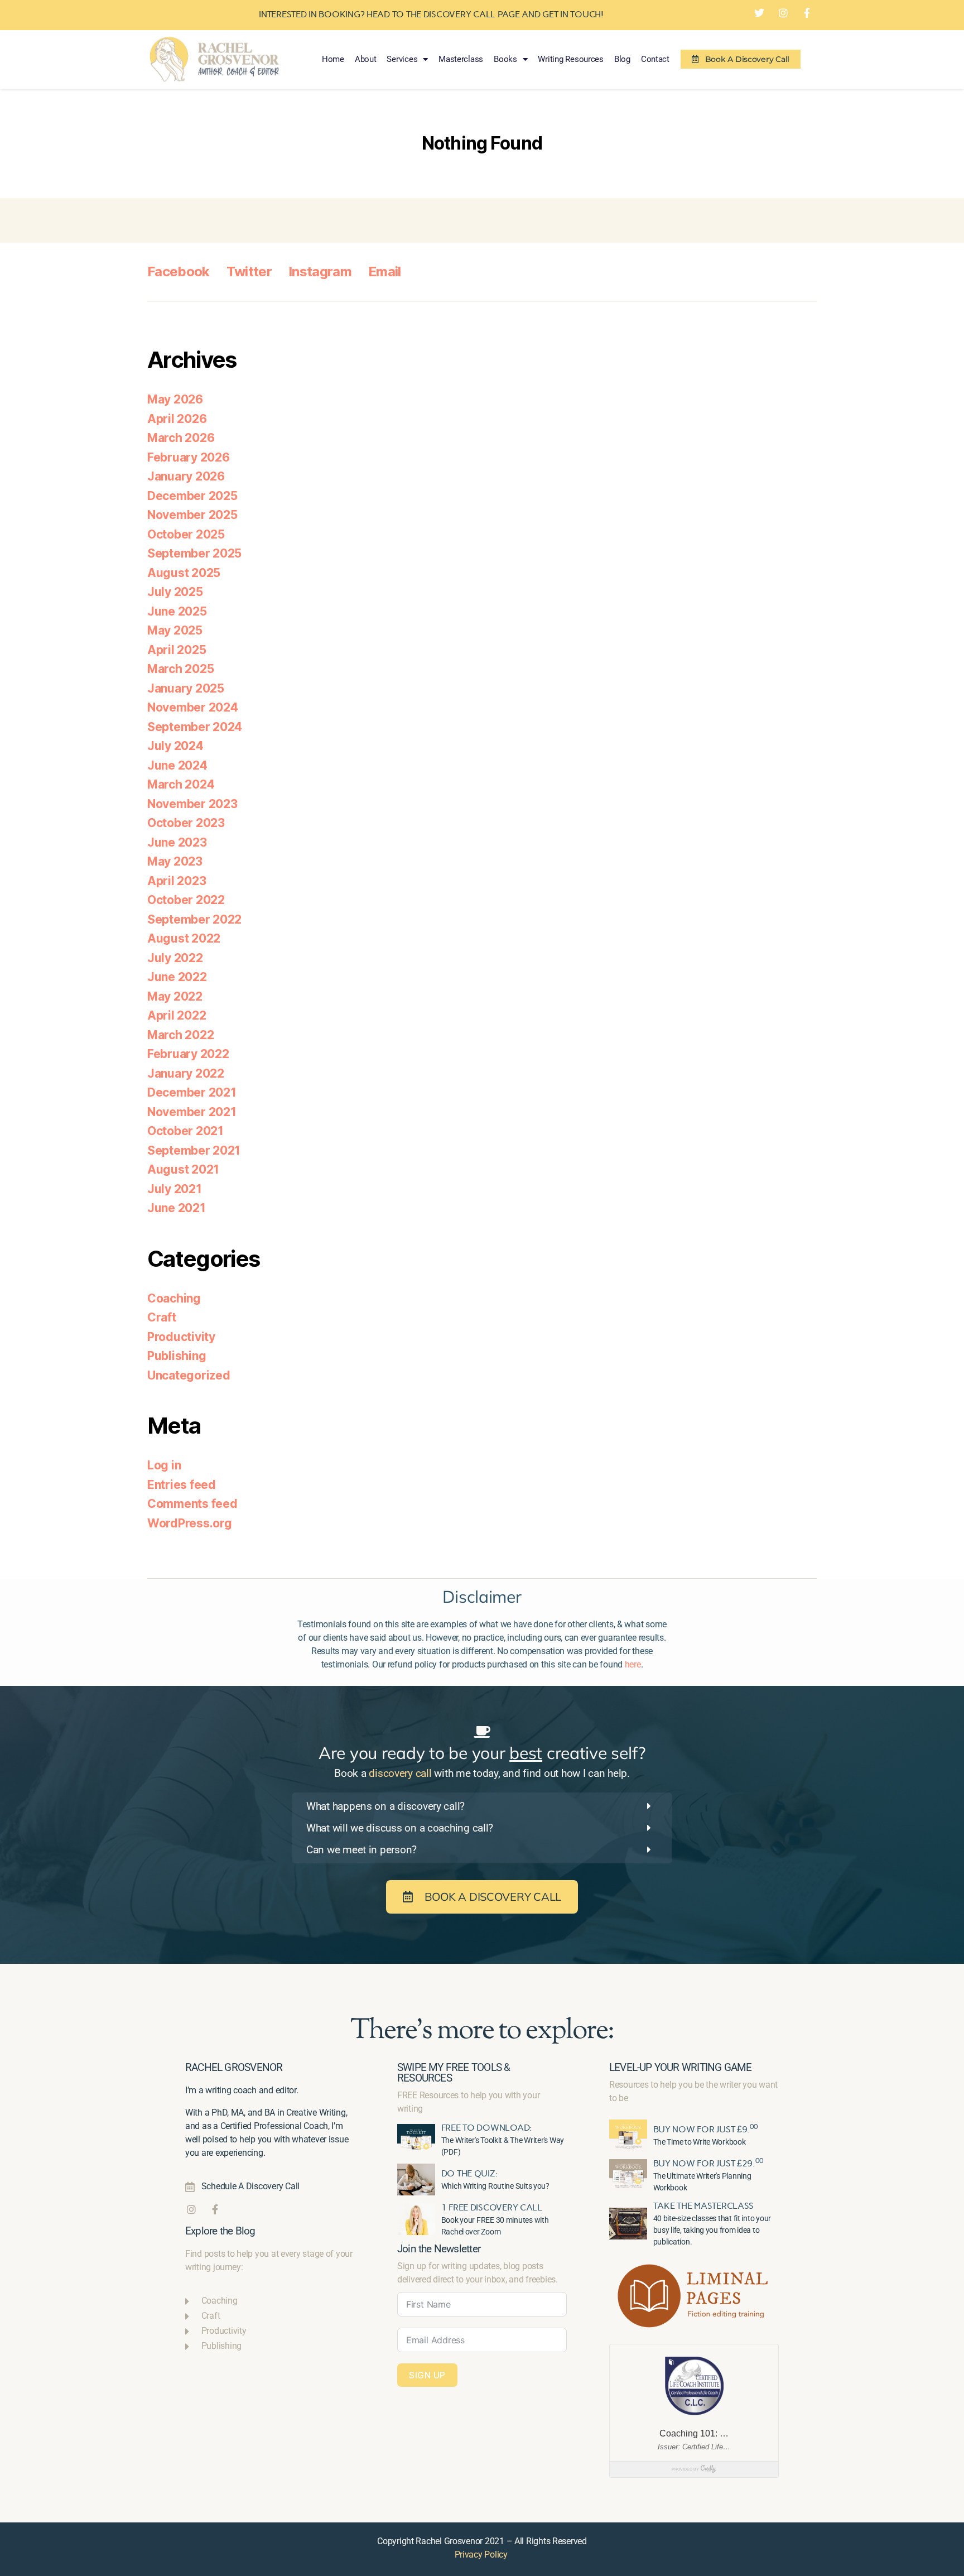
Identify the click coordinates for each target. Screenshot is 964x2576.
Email (385, 271)
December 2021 (192, 1092)
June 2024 (177, 765)
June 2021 (177, 1208)
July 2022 (175, 958)
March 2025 (180, 669)
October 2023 (186, 823)
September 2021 (194, 1150)
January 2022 (186, 1073)
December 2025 (192, 496)
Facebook (179, 271)
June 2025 (177, 611)
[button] (482, 1806)
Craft (162, 1317)
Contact (655, 59)
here (633, 1664)
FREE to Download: (487, 2128)
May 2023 (175, 861)
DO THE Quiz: (470, 2173)
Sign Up (427, 2375)
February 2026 (189, 457)
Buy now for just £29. (708, 2163)
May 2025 (175, 630)
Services (402, 59)
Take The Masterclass (704, 2206)
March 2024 (181, 784)
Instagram (320, 271)
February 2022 (188, 1054)
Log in (164, 1465)
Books (505, 59)
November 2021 (192, 1112)
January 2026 (186, 476)
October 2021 (185, 1131)
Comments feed (192, 1504)
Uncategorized (189, 1375)
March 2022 (180, 1035)
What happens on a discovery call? (385, 1806)
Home (333, 59)
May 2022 (175, 996)
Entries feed (182, 1485)
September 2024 (195, 727)
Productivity (181, 1337)
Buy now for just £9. (705, 2129)
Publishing (177, 1356)
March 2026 (181, 438)
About (366, 59)
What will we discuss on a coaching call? (400, 1828)
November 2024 (193, 707)
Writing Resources (570, 59)
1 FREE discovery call (492, 2207)
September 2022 (194, 919)
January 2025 (186, 688)
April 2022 (177, 1015)
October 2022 (186, 900)
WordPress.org (190, 1523)
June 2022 (177, 977)
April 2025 (177, 650)
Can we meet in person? (361, 1850)
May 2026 (175, 399)
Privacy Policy (481, 2555)
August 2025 (184, 573)
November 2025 (192, 515)
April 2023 (177, 881)
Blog (622, 59)
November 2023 (192, 804)
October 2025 (186, 534)
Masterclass (461, 59)
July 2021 (175, 1189)
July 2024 (175, 746)
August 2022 (184, 938)
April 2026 (177, 419)
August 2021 (183, 1169)
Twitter (249, 271)
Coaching (174, 1298)
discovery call (400, 1773)
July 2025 (175, 592)
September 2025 (194, 553)
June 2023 (177, 842)
